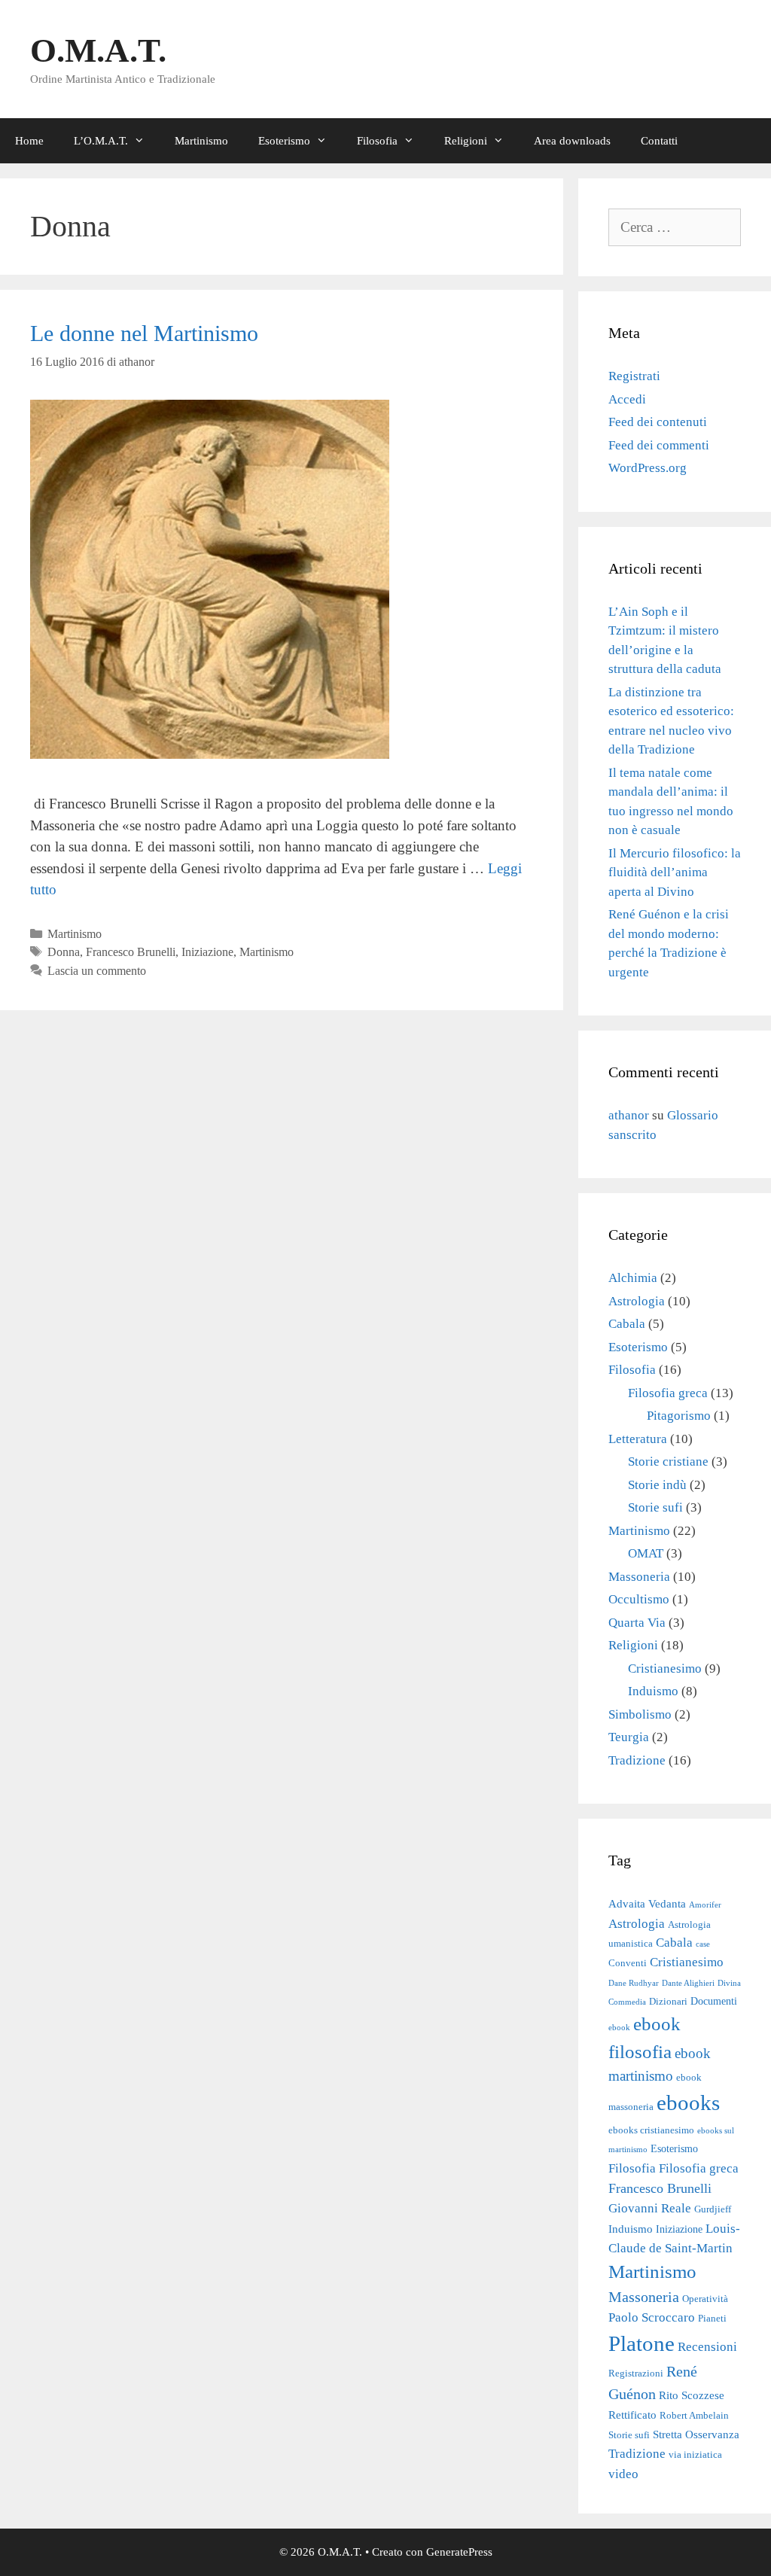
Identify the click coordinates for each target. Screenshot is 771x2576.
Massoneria (639, 1577)
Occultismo (639, 1599)
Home (29, 141)
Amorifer (705, 1905)
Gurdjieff (713, 2209)
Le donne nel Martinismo (144, 333)
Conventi (628, 1963)
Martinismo (201, 141)
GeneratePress (459, 2552)
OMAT (646, 1553)
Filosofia (377, 141)
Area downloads (572, 141)
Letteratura (638, 1439)
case (703, 1944)
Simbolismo (640, 1714)
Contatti (659, 141)
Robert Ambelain (694, 2416)
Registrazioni (636, 2374)
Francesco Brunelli (131, 952)
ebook (619, 2028)
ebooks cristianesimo (651, 2130)
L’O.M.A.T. (101, 141)
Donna (64, 952)
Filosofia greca (668, 1393)
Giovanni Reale (650, 2208)
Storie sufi (655, 1507)
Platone (641, 2343)
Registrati (634, 376)
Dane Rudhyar (634, 1983)
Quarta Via (637, 1623)
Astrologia (637, 1301)
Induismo (653, 1691)
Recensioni (707, 2346)
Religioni (466, 141)
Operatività (705, 2299)
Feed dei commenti (659, 445)
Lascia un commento (97, 971)
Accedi (627, 399)
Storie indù (657, 1485)
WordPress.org (648, 468)
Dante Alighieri (688, 1983)
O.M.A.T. (98, 50)
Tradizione (637, 1760)
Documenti (714, 2001)
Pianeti (712, 2319)
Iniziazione (207, 952)
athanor (629, 1115)
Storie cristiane (668, 1462)
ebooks (688, 2103)
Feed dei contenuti (658, 422)
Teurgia (629, 1737)
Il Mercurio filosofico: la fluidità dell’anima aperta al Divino (675, 872)
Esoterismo (284, 141)
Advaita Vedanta (647, 1903)
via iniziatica (695, 2455)
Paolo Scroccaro (652, 2317)
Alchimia (633, 1278)
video (623, 2474)
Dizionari (668, 2002)
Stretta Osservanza (696, 2434)
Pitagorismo (679, 1416)
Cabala (627, 1324)
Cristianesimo (665, 1669)
